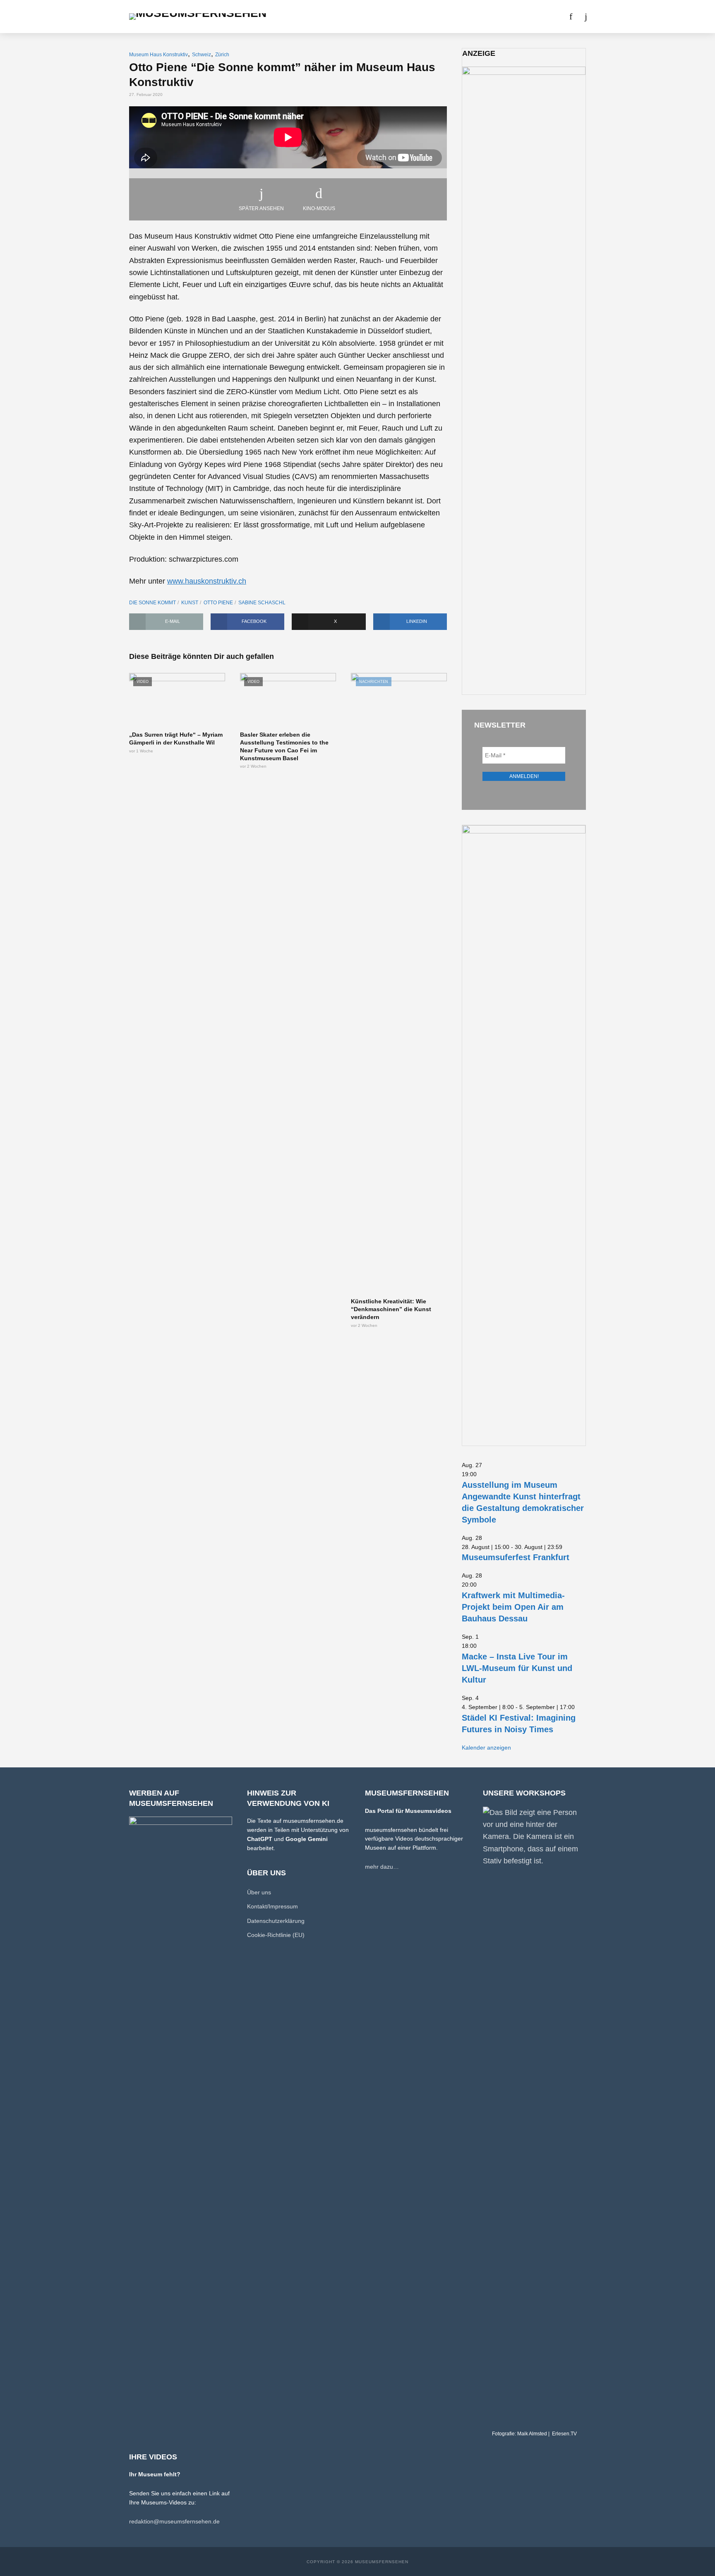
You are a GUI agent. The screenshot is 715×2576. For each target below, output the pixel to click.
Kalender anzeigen (486, 1748)
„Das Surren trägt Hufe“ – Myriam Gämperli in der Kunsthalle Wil (176, 739)
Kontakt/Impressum (272, 1906)
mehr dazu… (382, 1867)
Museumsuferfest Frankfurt (516, 1557)
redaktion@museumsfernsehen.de (174, 2521)
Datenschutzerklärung (276, 1921)
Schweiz (202, 55)
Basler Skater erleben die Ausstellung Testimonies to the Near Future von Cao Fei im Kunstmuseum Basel (284, 746)
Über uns (463, 17)
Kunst (190, 603)
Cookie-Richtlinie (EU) (276, 1935)
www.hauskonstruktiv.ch (207, 581)
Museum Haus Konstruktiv (158, 55)
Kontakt (500, 17)
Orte (347, 17)
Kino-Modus (319, 208)
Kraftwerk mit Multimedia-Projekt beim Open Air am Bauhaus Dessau (513, 1607)
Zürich (222, 55)
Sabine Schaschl (262, 603)
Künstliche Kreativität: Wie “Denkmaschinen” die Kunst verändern (391, 1309)
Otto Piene (218, 603)
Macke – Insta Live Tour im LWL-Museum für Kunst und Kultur (517, 1668)
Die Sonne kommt (152, 603)
